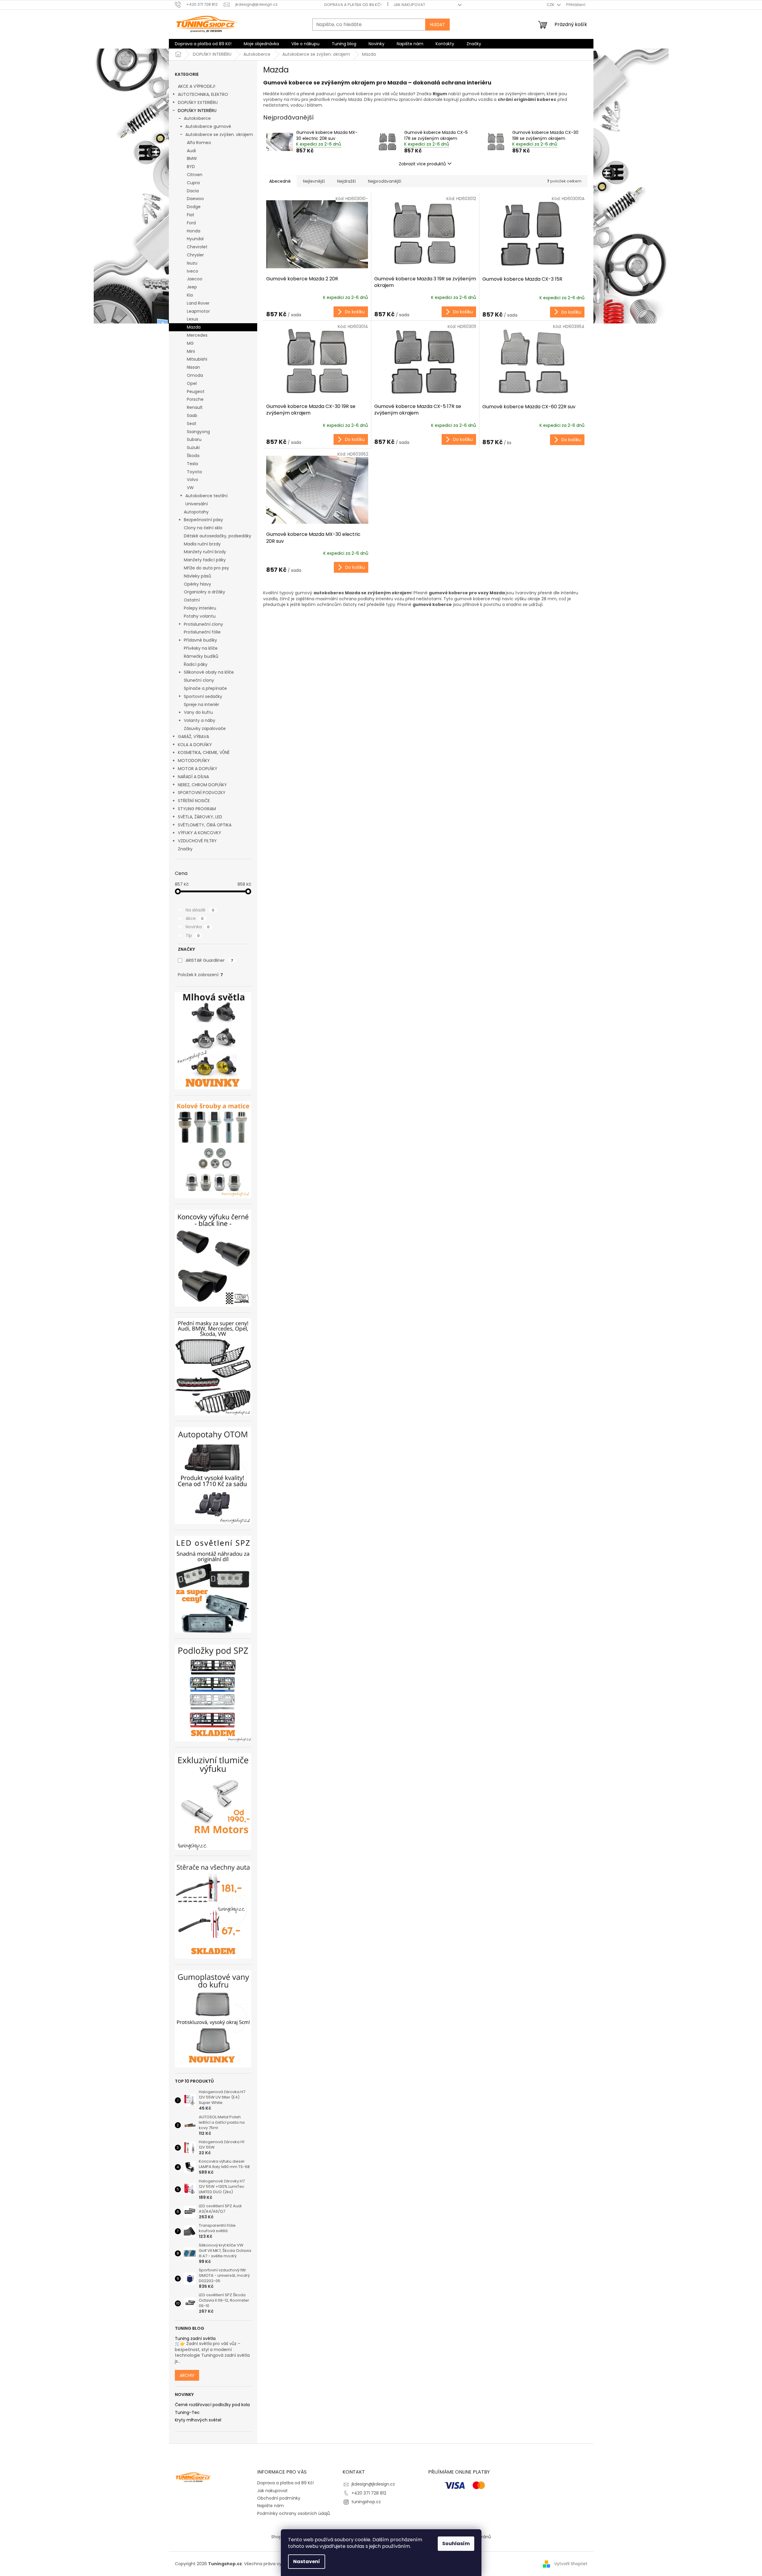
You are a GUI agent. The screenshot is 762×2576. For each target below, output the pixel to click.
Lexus (193, 319)
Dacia (193, 191)
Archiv (187, 2375)
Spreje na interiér (202, 705)
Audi (191, 151)
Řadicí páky (196, 664)
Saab (192, 415)
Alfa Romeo (199, 143)
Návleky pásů (197, 576)
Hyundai (195, 239)
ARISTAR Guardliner (209, 960)
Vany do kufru (198, 712)
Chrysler (195, 255)
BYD (191, 167)
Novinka (198, 927)
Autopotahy (196, 512)
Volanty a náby (200, 720)
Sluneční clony (199, 680)
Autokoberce (197, 118)
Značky (185, 849)
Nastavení (307, 2561)
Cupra (193, 183)
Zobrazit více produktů (422, 164)
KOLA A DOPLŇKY (195, 745)
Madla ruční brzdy (202, 544)
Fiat (191, 215)
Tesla (192, 464)
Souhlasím (456, 2544)
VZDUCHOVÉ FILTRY (197, 841)
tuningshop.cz (366, 2502)
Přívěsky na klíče (201, 648)
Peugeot (196, 391)
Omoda (195, 375)
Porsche (195, 399)
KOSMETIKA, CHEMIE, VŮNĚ (204, 752)
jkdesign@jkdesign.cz (373, 2484)
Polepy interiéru (200, 608)
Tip (193, 935)
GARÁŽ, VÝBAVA (193, 737)
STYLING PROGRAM (197, 809)
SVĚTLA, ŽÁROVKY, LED (200, 817)
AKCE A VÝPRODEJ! (197, 86)
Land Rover (198, 303)
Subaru (194, 439)
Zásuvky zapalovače (205, 728)
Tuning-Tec (187, 2413)
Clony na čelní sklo (203, 528)
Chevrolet (197, 247)
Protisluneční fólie (202, 632)
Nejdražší (346, 181)
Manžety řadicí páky (205, 560)
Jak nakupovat (409, 5)
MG (190, 343)
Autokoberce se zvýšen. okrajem (219, 134)
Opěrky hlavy (197, 584)
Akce (195, 918)
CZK (551, 5)
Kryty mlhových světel (198, 2420)
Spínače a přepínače (205, 688)
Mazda (194, 327)
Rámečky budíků (201, 656)
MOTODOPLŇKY (194, 761)
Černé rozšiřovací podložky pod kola (212, 2405)
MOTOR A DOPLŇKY (198, 769)
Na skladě (200, 910)
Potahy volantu (200, 616)
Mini (191, 351)
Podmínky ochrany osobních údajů (294, 2513)
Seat (192, 424)
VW (190, 488)
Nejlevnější (314, 181)
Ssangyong (198, 432)
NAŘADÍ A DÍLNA (193, 777)
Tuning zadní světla (195, 2339)
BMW (192, 158)
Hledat (437, 25)
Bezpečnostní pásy (203, 520)
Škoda (193, 456)
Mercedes (197, 335)
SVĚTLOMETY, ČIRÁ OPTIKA (205, 825)
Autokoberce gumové (208, 126)
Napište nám (271, 2506)
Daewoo (195, 199)
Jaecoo (195, 279)
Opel (192, 383)
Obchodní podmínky (279, 2498)
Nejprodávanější (385, 181)
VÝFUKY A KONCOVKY (200, 833)
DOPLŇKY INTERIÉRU (197, 111)
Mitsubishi (197, 359)
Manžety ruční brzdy (205, 552)
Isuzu (192, 263)
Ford (191, 223)
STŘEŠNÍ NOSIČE (194, 801)
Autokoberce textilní (206, 496)
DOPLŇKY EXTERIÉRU (198, 102)
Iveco (193, 271)
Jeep (192, 287)
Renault (195, 407)
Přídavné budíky (200, 640)
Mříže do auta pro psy (206, 568)
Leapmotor (198, 311)
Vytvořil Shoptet (571, 2564)
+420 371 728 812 (369, 2493)
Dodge (194, 207)
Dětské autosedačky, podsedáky (218, 536)
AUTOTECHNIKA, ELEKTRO (203, 94)
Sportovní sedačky (203, 696)
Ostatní (192, 600)
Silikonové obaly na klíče (209, 672)
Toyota (194, 472)
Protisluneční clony (203, 624)
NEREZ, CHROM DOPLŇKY (202, 785)
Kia (190, 295)
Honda (194, 231)
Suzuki (193, 448)
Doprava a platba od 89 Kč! (353, 5)
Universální (197, 504)
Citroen (195, 175)
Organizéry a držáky (204, 592)
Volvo (193, 480)
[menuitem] (203, 44)
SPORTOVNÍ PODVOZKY (202, 793)
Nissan (193, 367)
